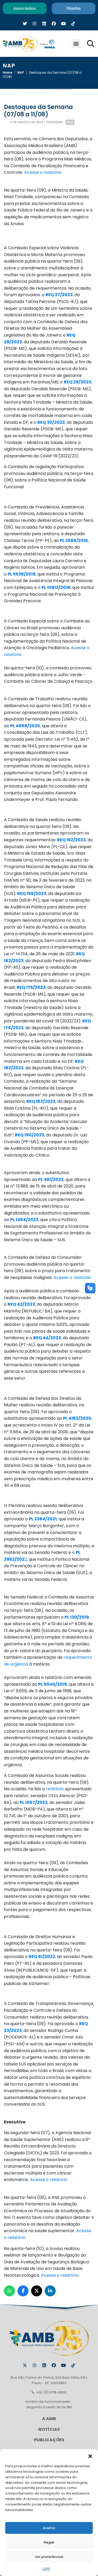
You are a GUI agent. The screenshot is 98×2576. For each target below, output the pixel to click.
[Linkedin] (44, 2365)
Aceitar (49, 2528)
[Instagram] (34, 2365)
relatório (55, 1789)
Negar (49, 2542)
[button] (90, 2456)
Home (7, 72)
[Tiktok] (73, 2365)
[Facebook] (54, 2365)
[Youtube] (64, 2365)
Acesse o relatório (43, 172)
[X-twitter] (25, 2365)
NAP (21, 72)
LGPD (46, 2569)
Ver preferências (49, 2557)
